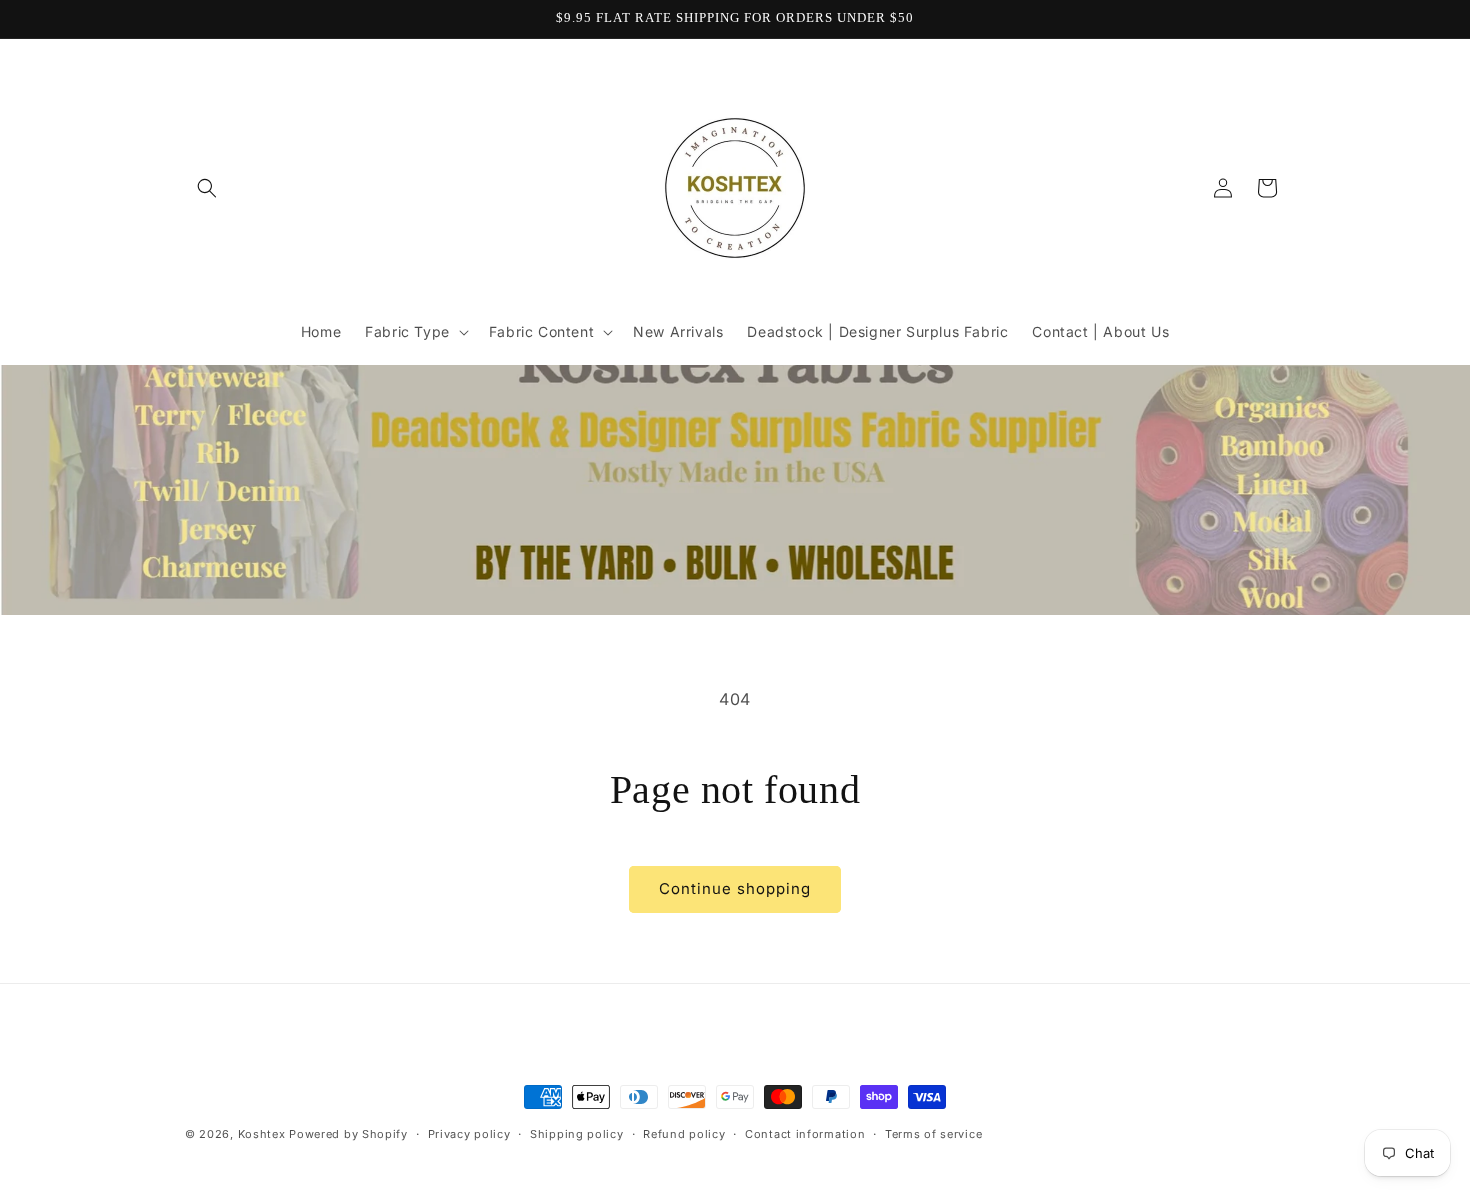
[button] (207, 188)
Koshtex (264, 1134)
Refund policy (684, 1133)
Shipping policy (577, 1133)
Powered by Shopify (348, 1134)
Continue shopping (735, 888)
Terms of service (933, 1133)
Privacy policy (469, 1133)
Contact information (805, 1133)
